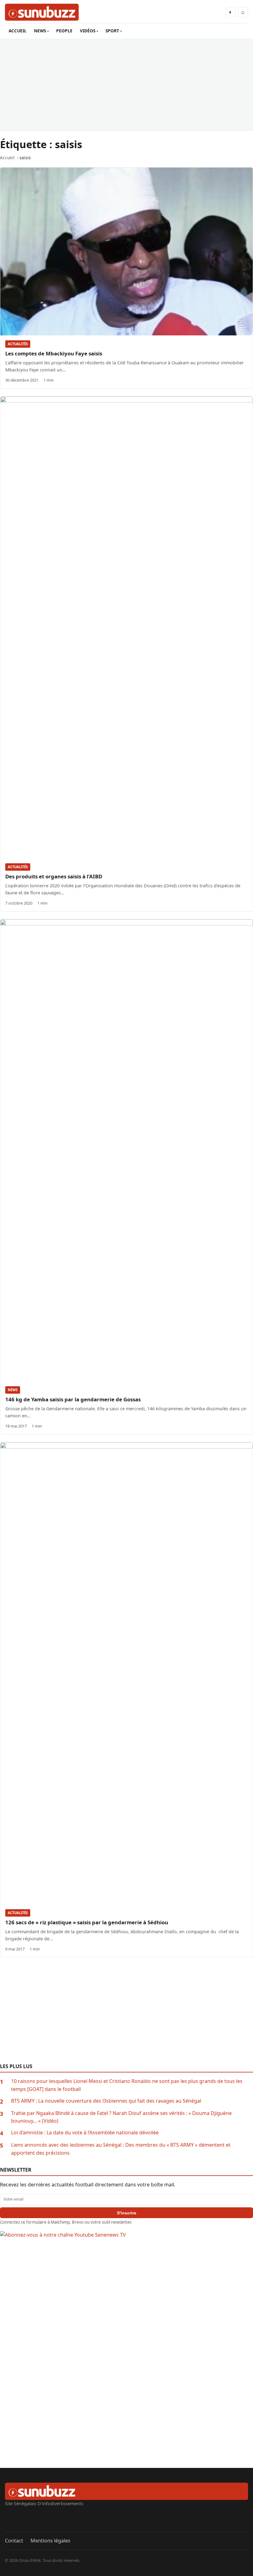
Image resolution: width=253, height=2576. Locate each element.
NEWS (40, 31)
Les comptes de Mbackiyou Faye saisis (54, 353)
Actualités (18, 344)
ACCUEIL (18, 31)
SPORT (112, 31)
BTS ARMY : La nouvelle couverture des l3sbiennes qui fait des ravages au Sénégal (106, 2101)
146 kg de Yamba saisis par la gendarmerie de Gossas (73, 1399)
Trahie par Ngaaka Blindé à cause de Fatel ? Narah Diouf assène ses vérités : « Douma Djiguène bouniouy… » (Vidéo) (121, 2117)
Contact (14, 2541)
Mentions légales (50, 2541)
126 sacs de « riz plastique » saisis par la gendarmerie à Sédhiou (87, 1922)
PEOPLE (64, 31)
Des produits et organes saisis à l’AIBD (54, 876)
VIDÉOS (88, 31)
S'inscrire (127, 2213)
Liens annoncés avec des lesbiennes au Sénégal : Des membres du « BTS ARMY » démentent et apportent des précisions (121, 2149)
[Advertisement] (126, 85)
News (13, 1390)
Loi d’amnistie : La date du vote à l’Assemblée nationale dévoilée (85, 2132)
